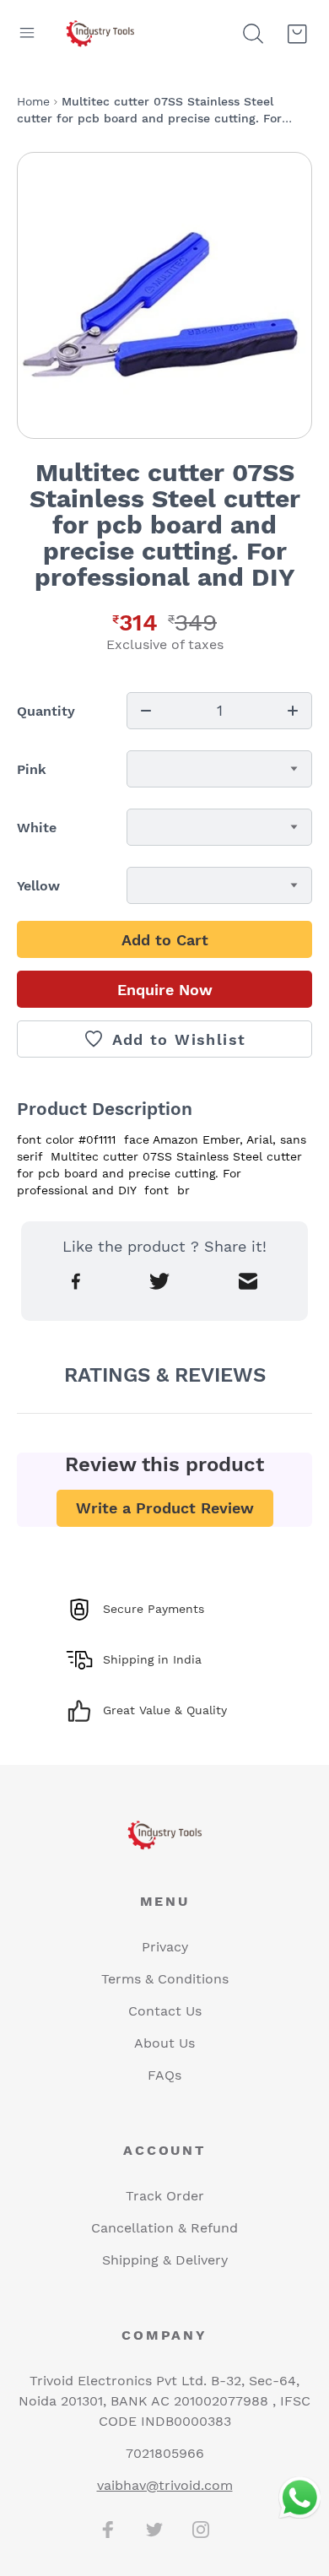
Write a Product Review (165, 1508)
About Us (164, 2043)
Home (33, 101)
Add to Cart (165, 940)
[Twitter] (154, 2530)
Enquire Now (165, 990)
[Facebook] (108, 2530)
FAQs (164, 2075)
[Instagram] (201, 2530)
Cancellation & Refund (164, 2228)
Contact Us (165, 2011)
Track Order (165, 2196)
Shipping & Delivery (165, 2260)
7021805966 (165, 2453)
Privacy (165, 1947)
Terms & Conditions (165, 1979)
